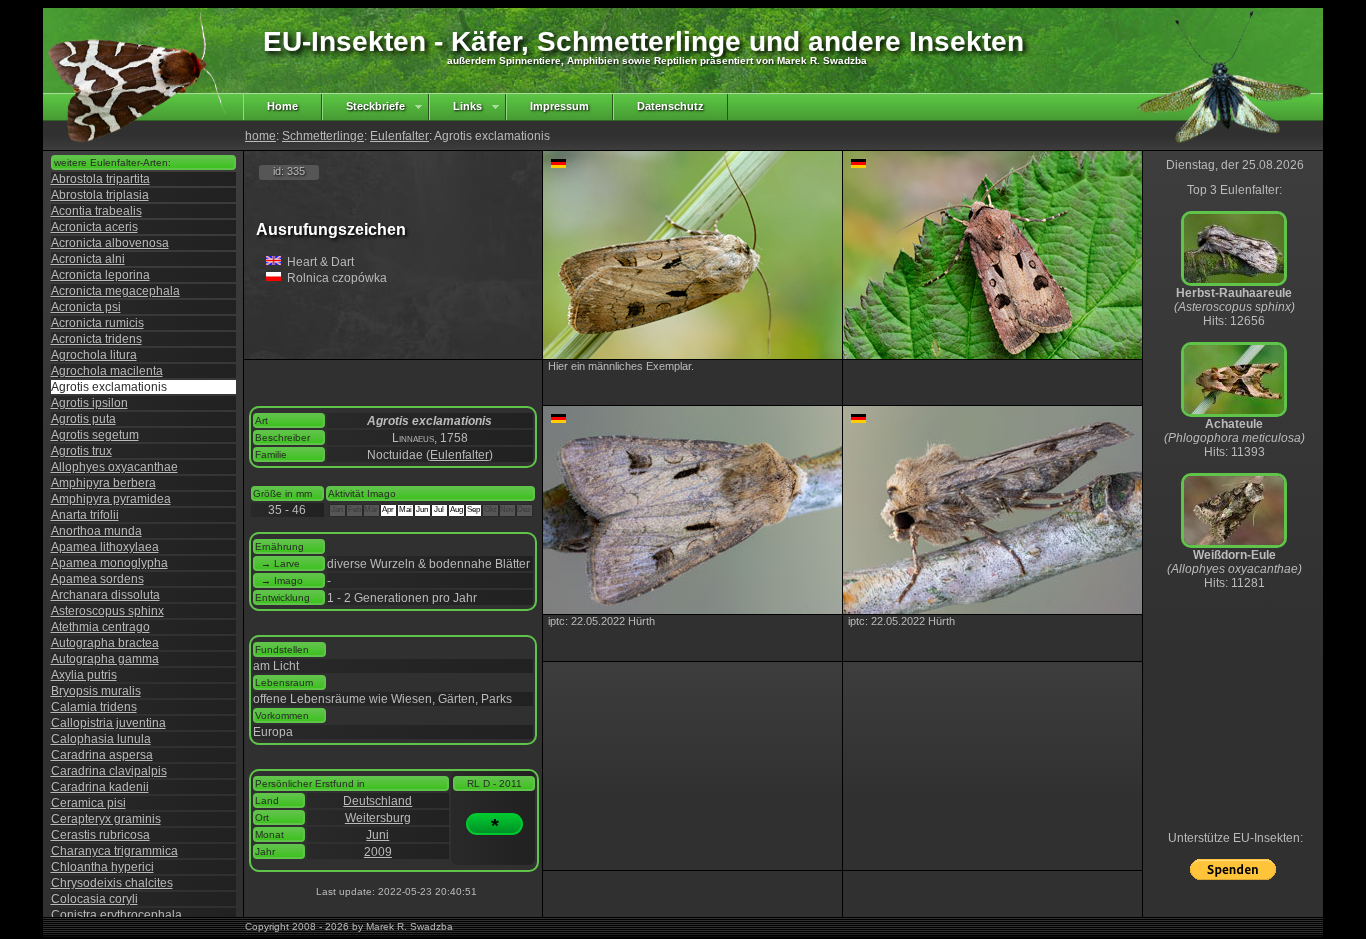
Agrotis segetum (95, 435)
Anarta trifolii (85, 515)
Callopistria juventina (108, 723)
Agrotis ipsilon (89, 403)
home (260, 136)
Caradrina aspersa (102, 755)
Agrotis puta (83, 419)
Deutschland (377, 801)
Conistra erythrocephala (116, 915)
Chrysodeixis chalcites (112, 883)
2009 (378, 852)
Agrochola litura (94, 355)
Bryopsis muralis (96, 691)
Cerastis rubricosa (100, 835)
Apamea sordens (97, 579)
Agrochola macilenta (107, 371)
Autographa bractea (105, 643)
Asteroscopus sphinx (107, 611)
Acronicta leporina (100, 275)
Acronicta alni (88, 259)
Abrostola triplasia (100, 195)
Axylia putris (84, 675)
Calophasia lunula (101, 739)
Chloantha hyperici (102, 867)
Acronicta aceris (94, 227)
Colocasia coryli (94, 899)
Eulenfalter (399, 136)
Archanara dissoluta (105, 595)
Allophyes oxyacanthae (114, 467)
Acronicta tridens (96, 339)
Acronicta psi (86, 307)
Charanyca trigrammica (114, 851)
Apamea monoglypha (109, 563)
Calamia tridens (94, 707)
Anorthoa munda (96, 531)
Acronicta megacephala (115, 291)
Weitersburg (378, 818)
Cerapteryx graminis (106, 819)
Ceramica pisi (88, 803)
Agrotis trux (81, 451)
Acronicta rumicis (97, 323)
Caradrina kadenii (100, 787)
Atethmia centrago (100, 627)
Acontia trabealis (96, 211)
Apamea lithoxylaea (105, 547)
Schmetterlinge (323, 136)
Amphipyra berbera (103, 483)
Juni (377, 835)
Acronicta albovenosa (110, 243)
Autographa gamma (105, 659)
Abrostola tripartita (100, 179)
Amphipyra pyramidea (111, 499)
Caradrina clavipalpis (109, 771)
